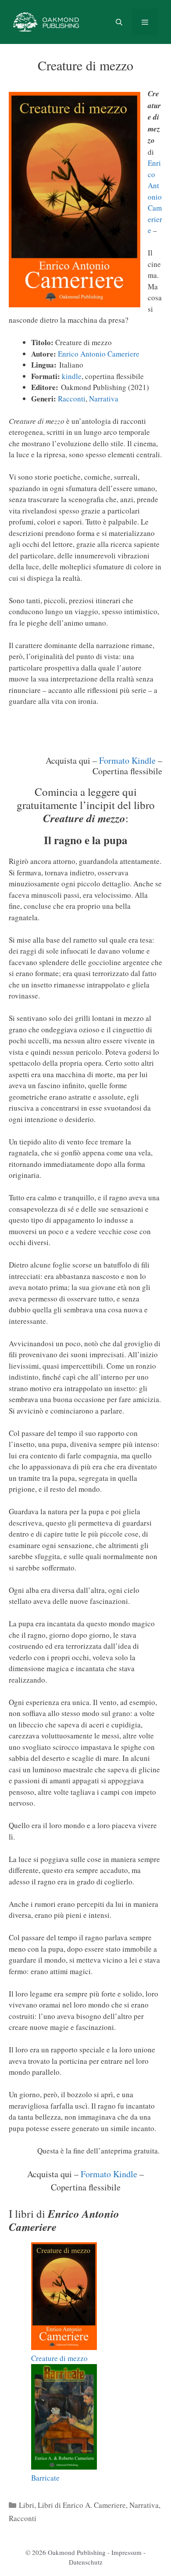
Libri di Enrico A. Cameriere (82, 2505)
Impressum (126, 2552)
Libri (27, 2505)
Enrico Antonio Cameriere (155, 197)
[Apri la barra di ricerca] (119, 22)
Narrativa (104, 399)
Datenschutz (86, 2562)
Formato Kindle (127, 760)
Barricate (45, 2478)
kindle (72, 376)
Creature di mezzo (59, 2358)
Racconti (72, 399)
